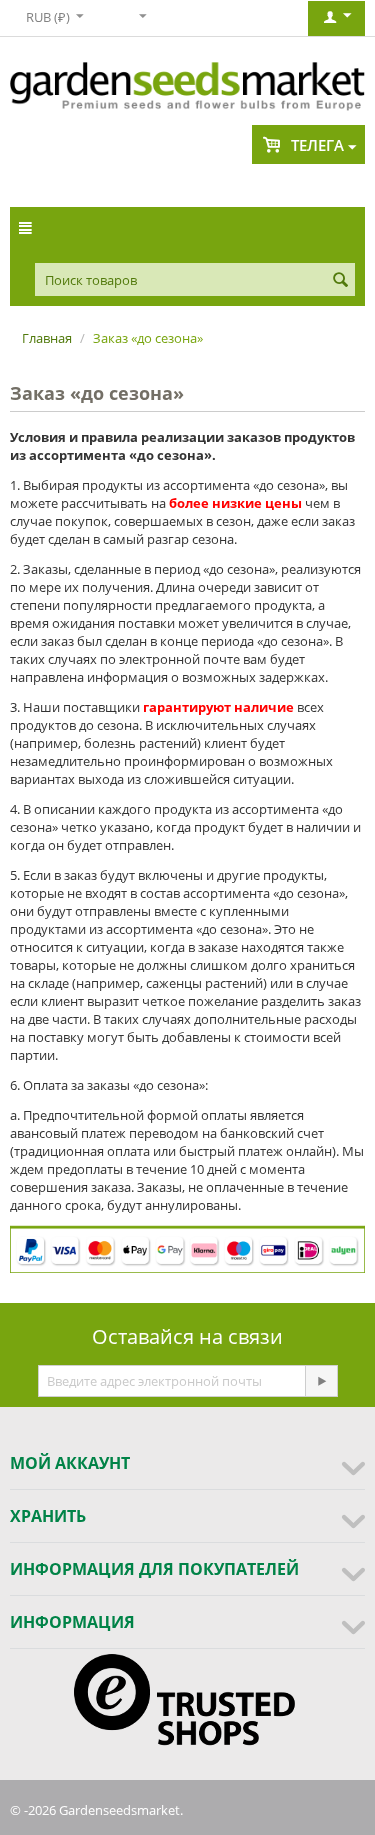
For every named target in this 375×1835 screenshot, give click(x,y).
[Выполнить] (321, 1381)
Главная (47, 338)
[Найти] (340, 281)
